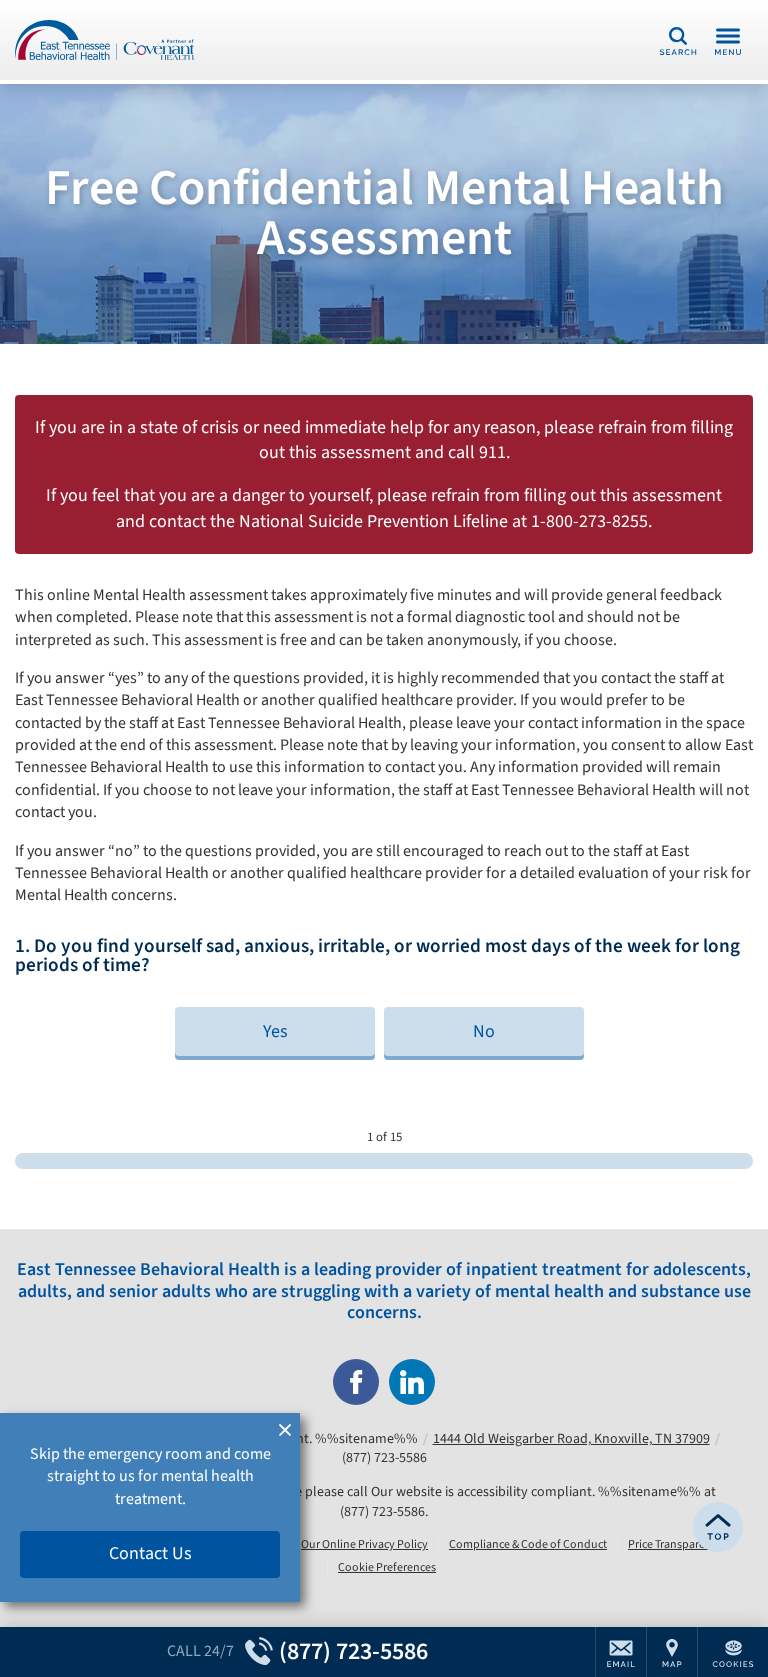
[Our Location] (672, 1652)
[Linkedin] (412, 1382)
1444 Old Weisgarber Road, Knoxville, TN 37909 (571, 1439)
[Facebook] (356, 1382)
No (484, 1031)
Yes (275, 1031)
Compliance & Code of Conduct (528, 1545)
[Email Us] (621, 1652)
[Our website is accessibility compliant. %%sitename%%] (105, 40)
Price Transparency (675, 1545)
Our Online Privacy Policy (364, 1545)
